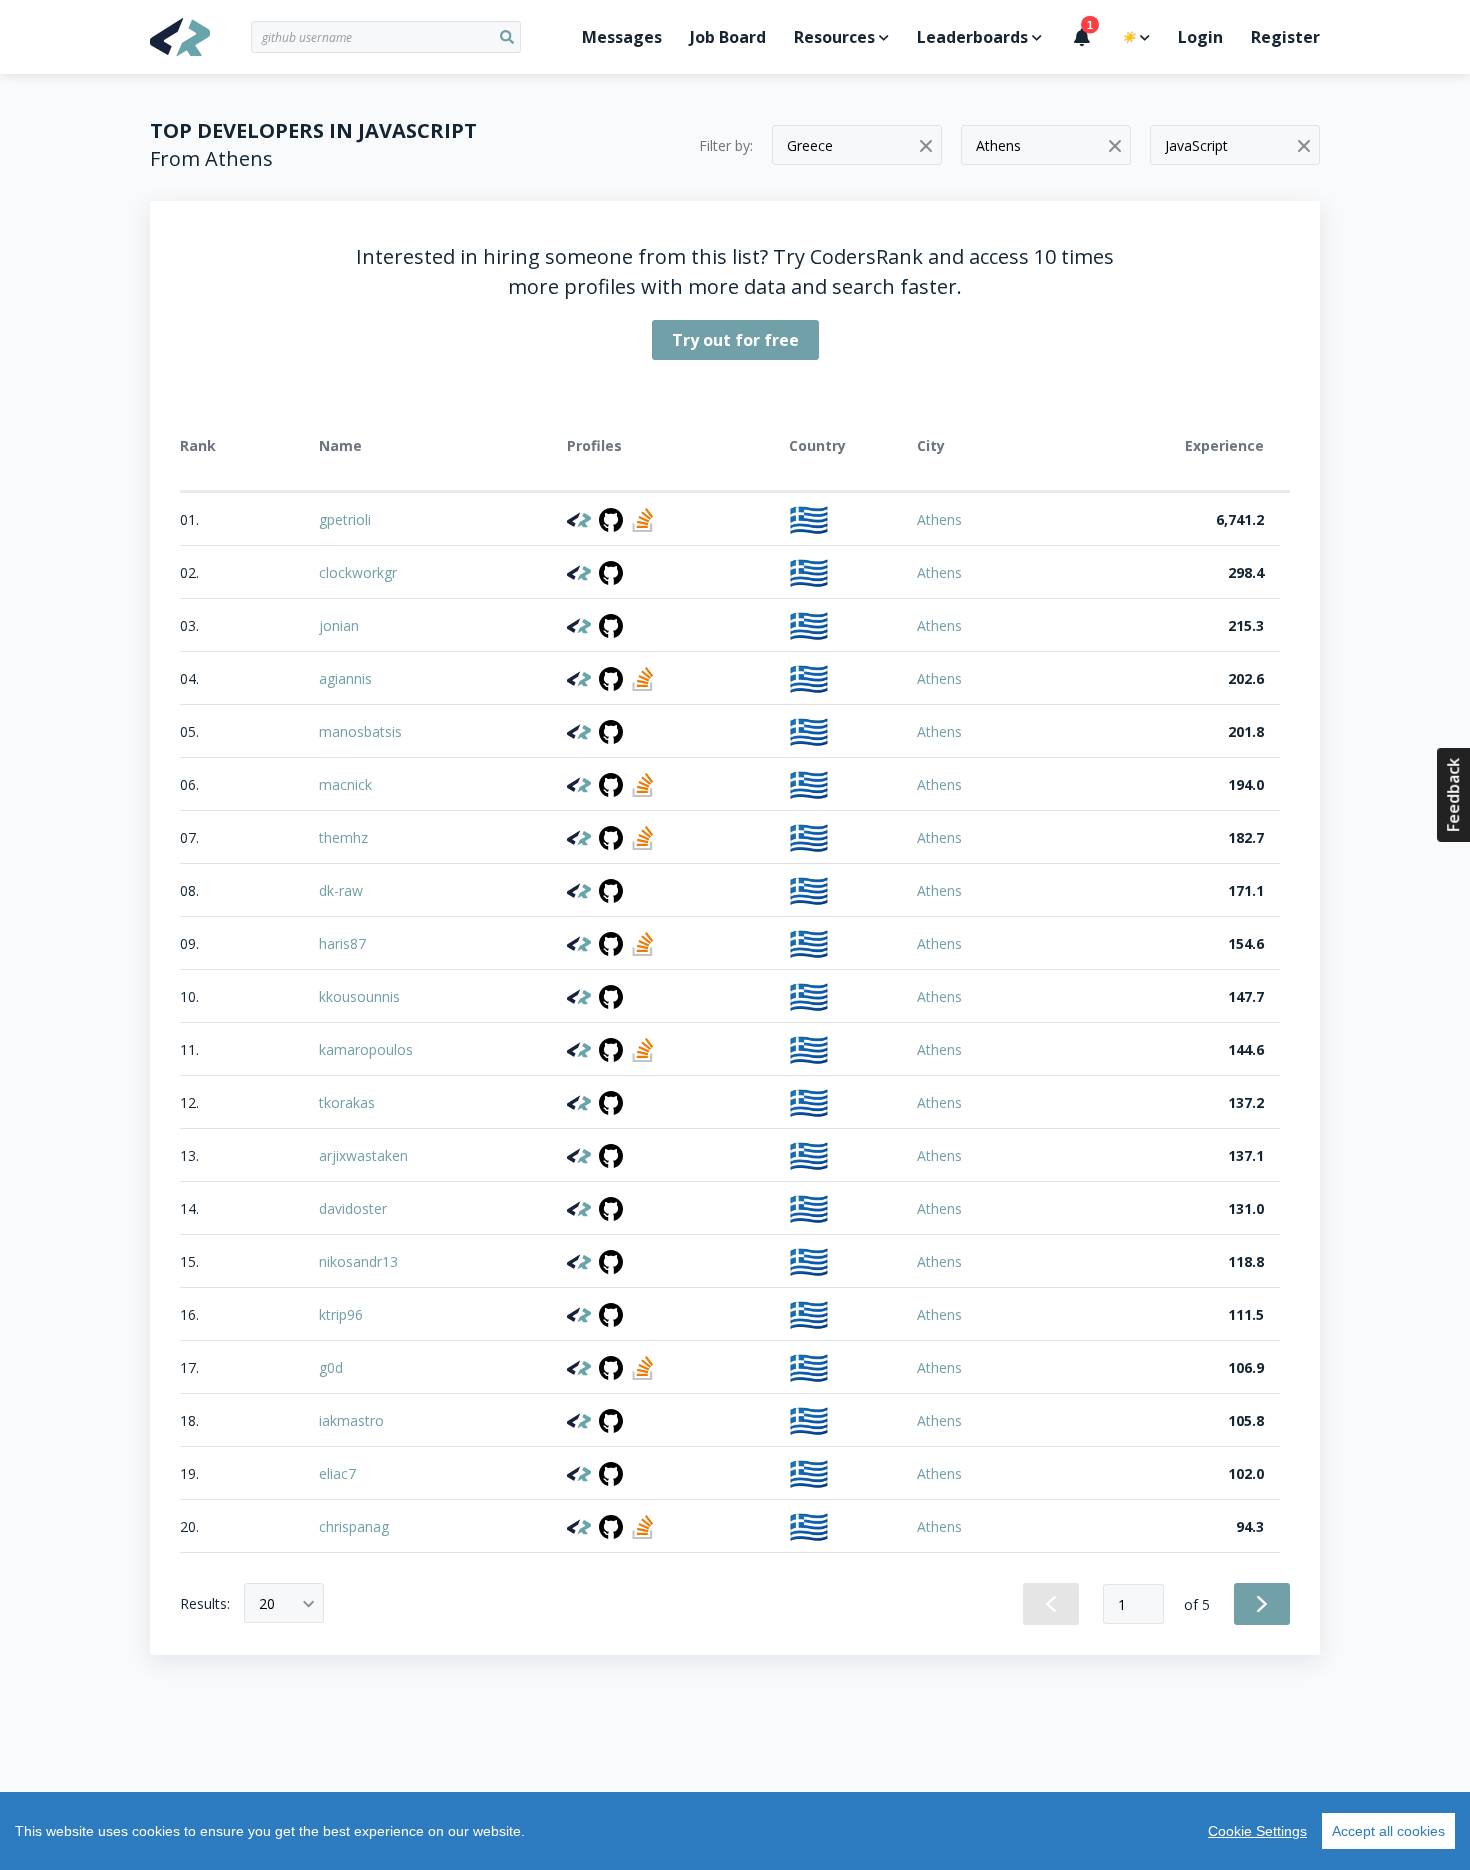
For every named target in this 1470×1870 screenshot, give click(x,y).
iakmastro (351, 1420)
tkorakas (347, 1102)
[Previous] (1051, 1604)
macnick (345, 784)
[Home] (200, 37)
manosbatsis (360, 731)
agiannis (345, 678)
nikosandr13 (358, 1261)
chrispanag (354, 1526)
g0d (331, 1367)
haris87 (342, 943)
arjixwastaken (363, 1155)
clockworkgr (358, 572)
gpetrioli (345, 519)
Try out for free (735, 340)
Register (1285, 37)
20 (267, 1603)
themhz (343, 837)
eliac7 (337, 1473)
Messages (622, 37)
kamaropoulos (366, 1049)
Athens (939, 519)
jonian (339, 625)
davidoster (353, 1208)
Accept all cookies (1388, 1831)
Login (1200, 37)
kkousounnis (359, 996)
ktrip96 (341, 1314)
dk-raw (341, 890)
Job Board (728, 37)
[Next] (1262, 1604)
